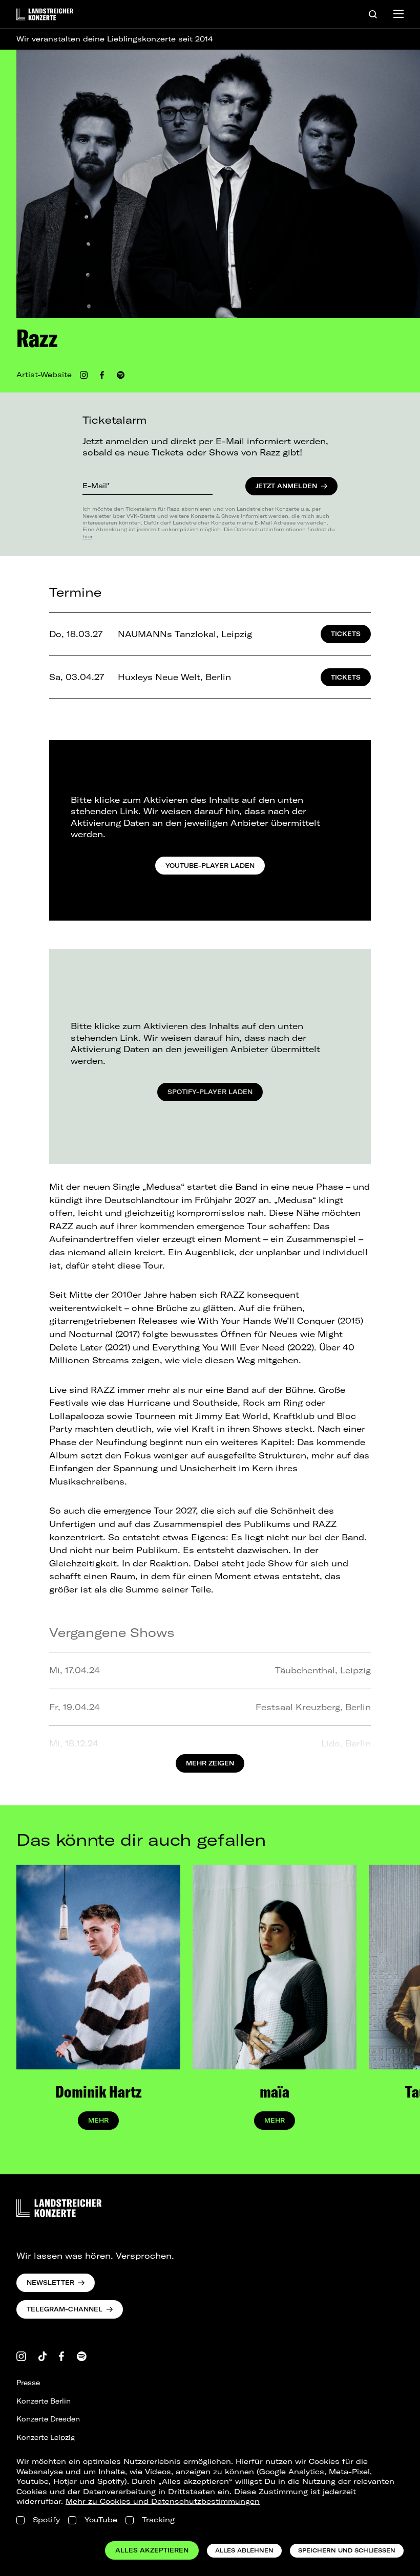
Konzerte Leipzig (46, 2437)
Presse (28, 2383)
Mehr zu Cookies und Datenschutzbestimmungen (163, 2501)
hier (87, 536)
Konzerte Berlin (44, 2401)
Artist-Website (44, 375)
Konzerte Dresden (48, 2419)
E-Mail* (96, 486)
